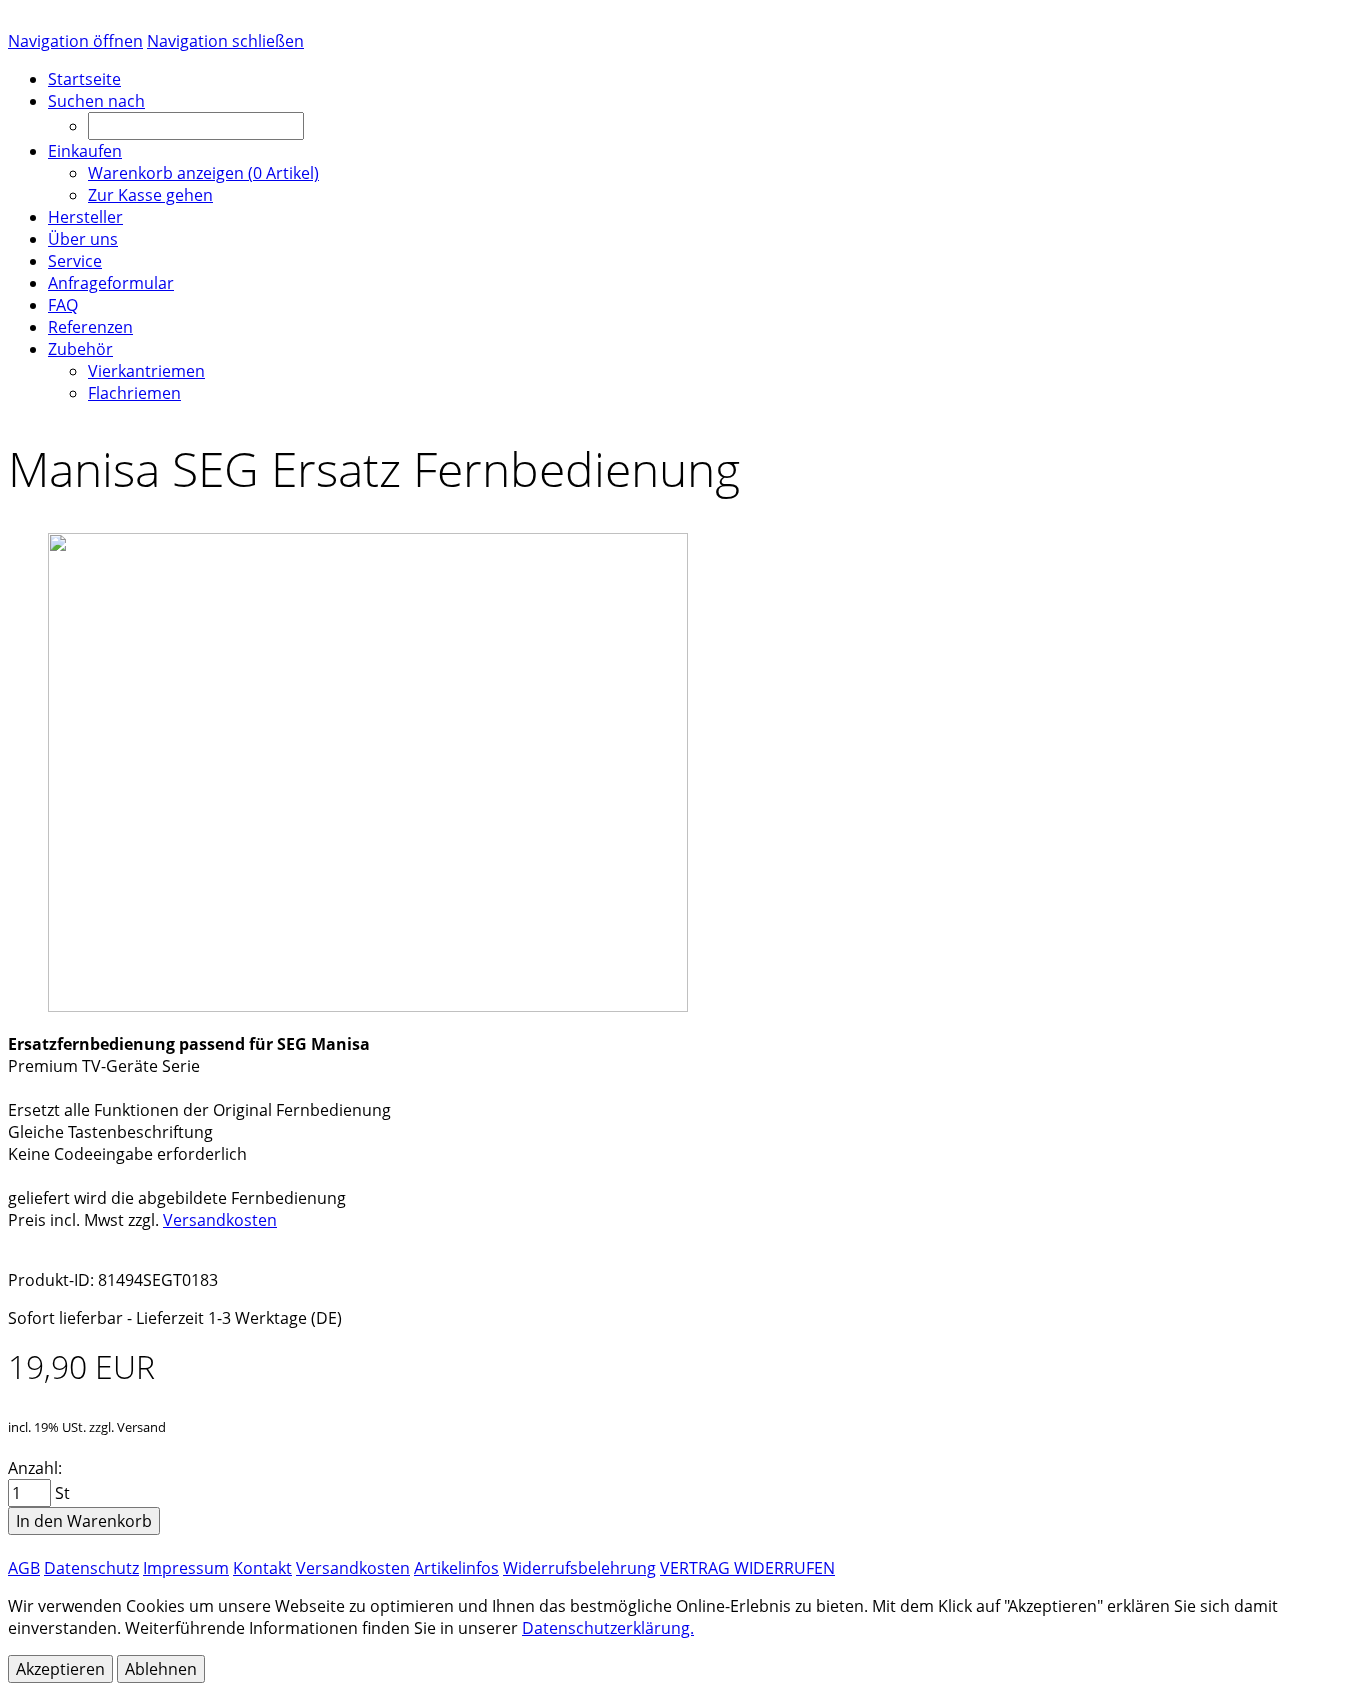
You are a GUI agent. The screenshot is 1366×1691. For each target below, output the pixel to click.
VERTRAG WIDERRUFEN (747, 1568)
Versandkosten (220, 1220)
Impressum (186, 1568)
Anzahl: (35, 1468)
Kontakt (262, 1568)
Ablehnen (161, 1669)
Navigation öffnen (75, 41)
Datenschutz (91, 1568)
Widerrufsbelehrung (579, 1568)
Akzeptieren (60, 1669)
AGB (24, 1568)
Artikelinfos (456, 1568)
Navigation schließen (225, 41)
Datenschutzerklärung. (608, 1628)
